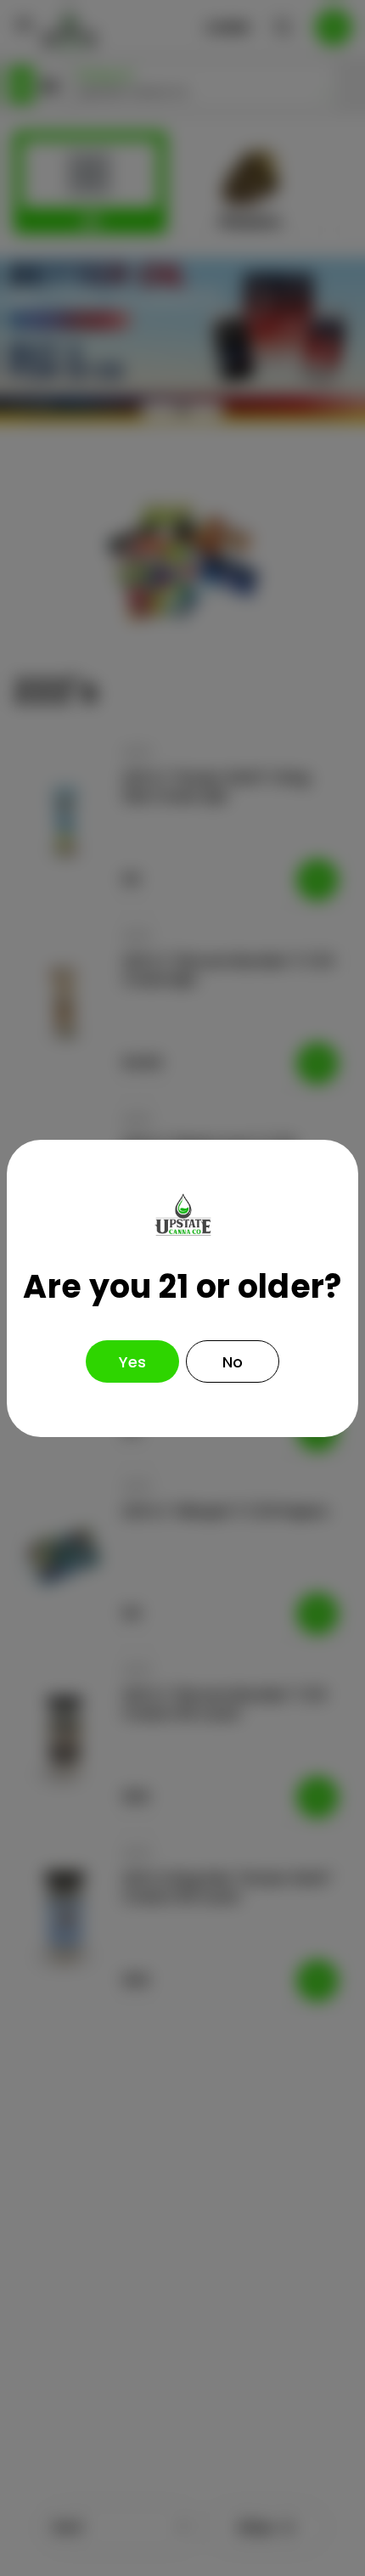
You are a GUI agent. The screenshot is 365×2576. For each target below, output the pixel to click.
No (233, 1362)
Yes (132, 1362)
